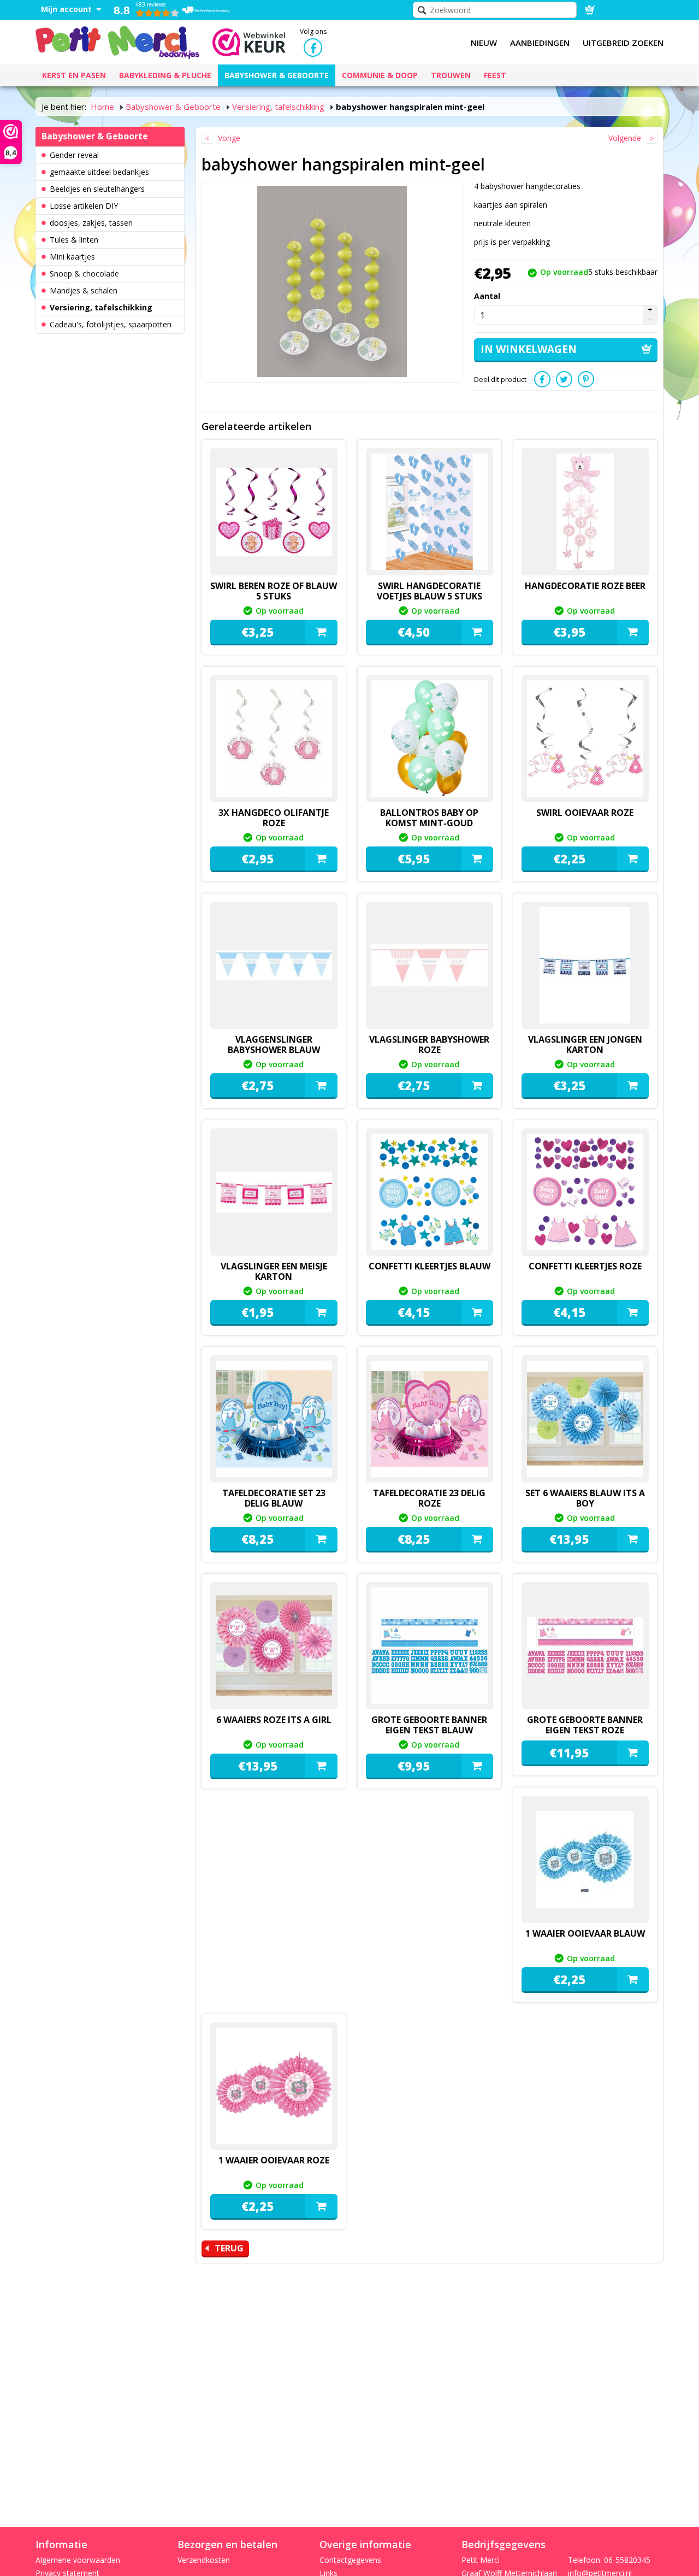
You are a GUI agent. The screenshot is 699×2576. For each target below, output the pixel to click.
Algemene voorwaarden (78, 2560)
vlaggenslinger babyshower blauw (274, 1045)
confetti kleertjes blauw (430, 1266)
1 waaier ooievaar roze (274, 2160)
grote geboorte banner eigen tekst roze (585, 1725)
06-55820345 (627, 2560)
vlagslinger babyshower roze (429, 1045)
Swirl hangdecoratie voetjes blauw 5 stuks (430, 591)
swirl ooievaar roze (585, 813)
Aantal (487, 296)
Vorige (229, 138)
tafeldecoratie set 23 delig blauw (274, 1498)
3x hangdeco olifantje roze (274, 818)
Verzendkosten (204, 2560)
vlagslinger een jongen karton (585, 1045)
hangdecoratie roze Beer (585, 586)
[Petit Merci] (117, 41)
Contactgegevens (350, 2560)
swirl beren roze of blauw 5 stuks (274, 591)
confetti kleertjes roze (585, 1266)
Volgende (625, 138)
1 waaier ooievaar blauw (585, 1933)
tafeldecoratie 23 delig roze (429, 1498)
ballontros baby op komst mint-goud (429, 818)
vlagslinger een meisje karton (274, 1271)
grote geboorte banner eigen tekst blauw (429, 1725)
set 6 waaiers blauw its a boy (585, 1498)
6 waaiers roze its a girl (274, 1720)
